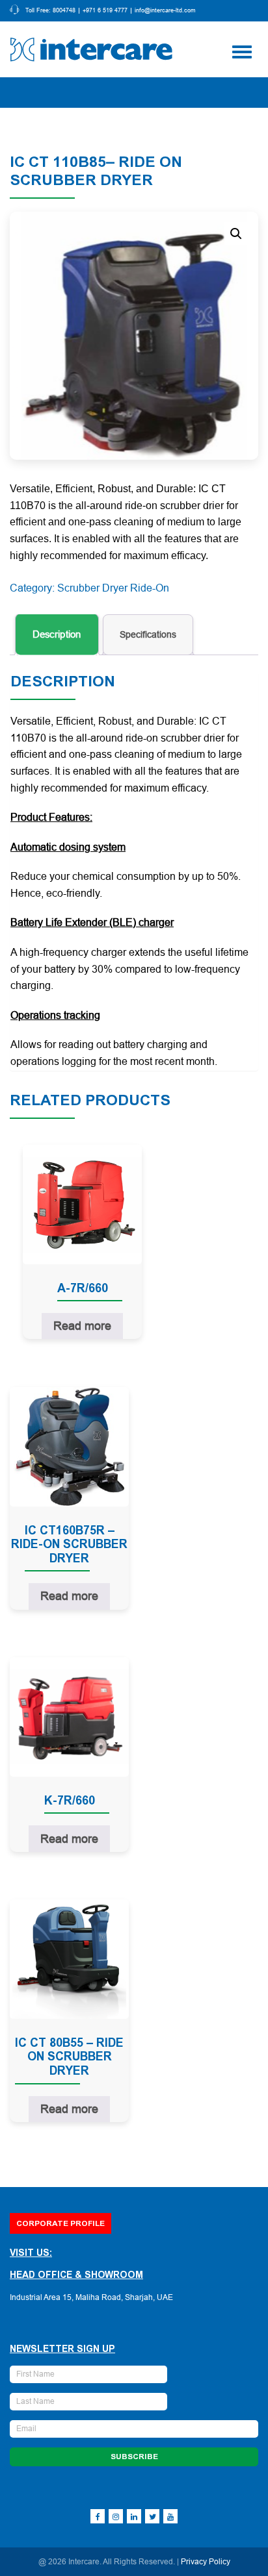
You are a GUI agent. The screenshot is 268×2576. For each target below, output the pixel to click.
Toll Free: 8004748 (50, 11)
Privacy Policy (206, 2562)
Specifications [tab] (148, 634)
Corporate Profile (60, 2223)
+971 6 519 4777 (105, 11)
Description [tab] (57, 635)
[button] (236, 234)
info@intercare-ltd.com (165, 11)
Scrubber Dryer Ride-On (113, 588)
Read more (82, 1326)
